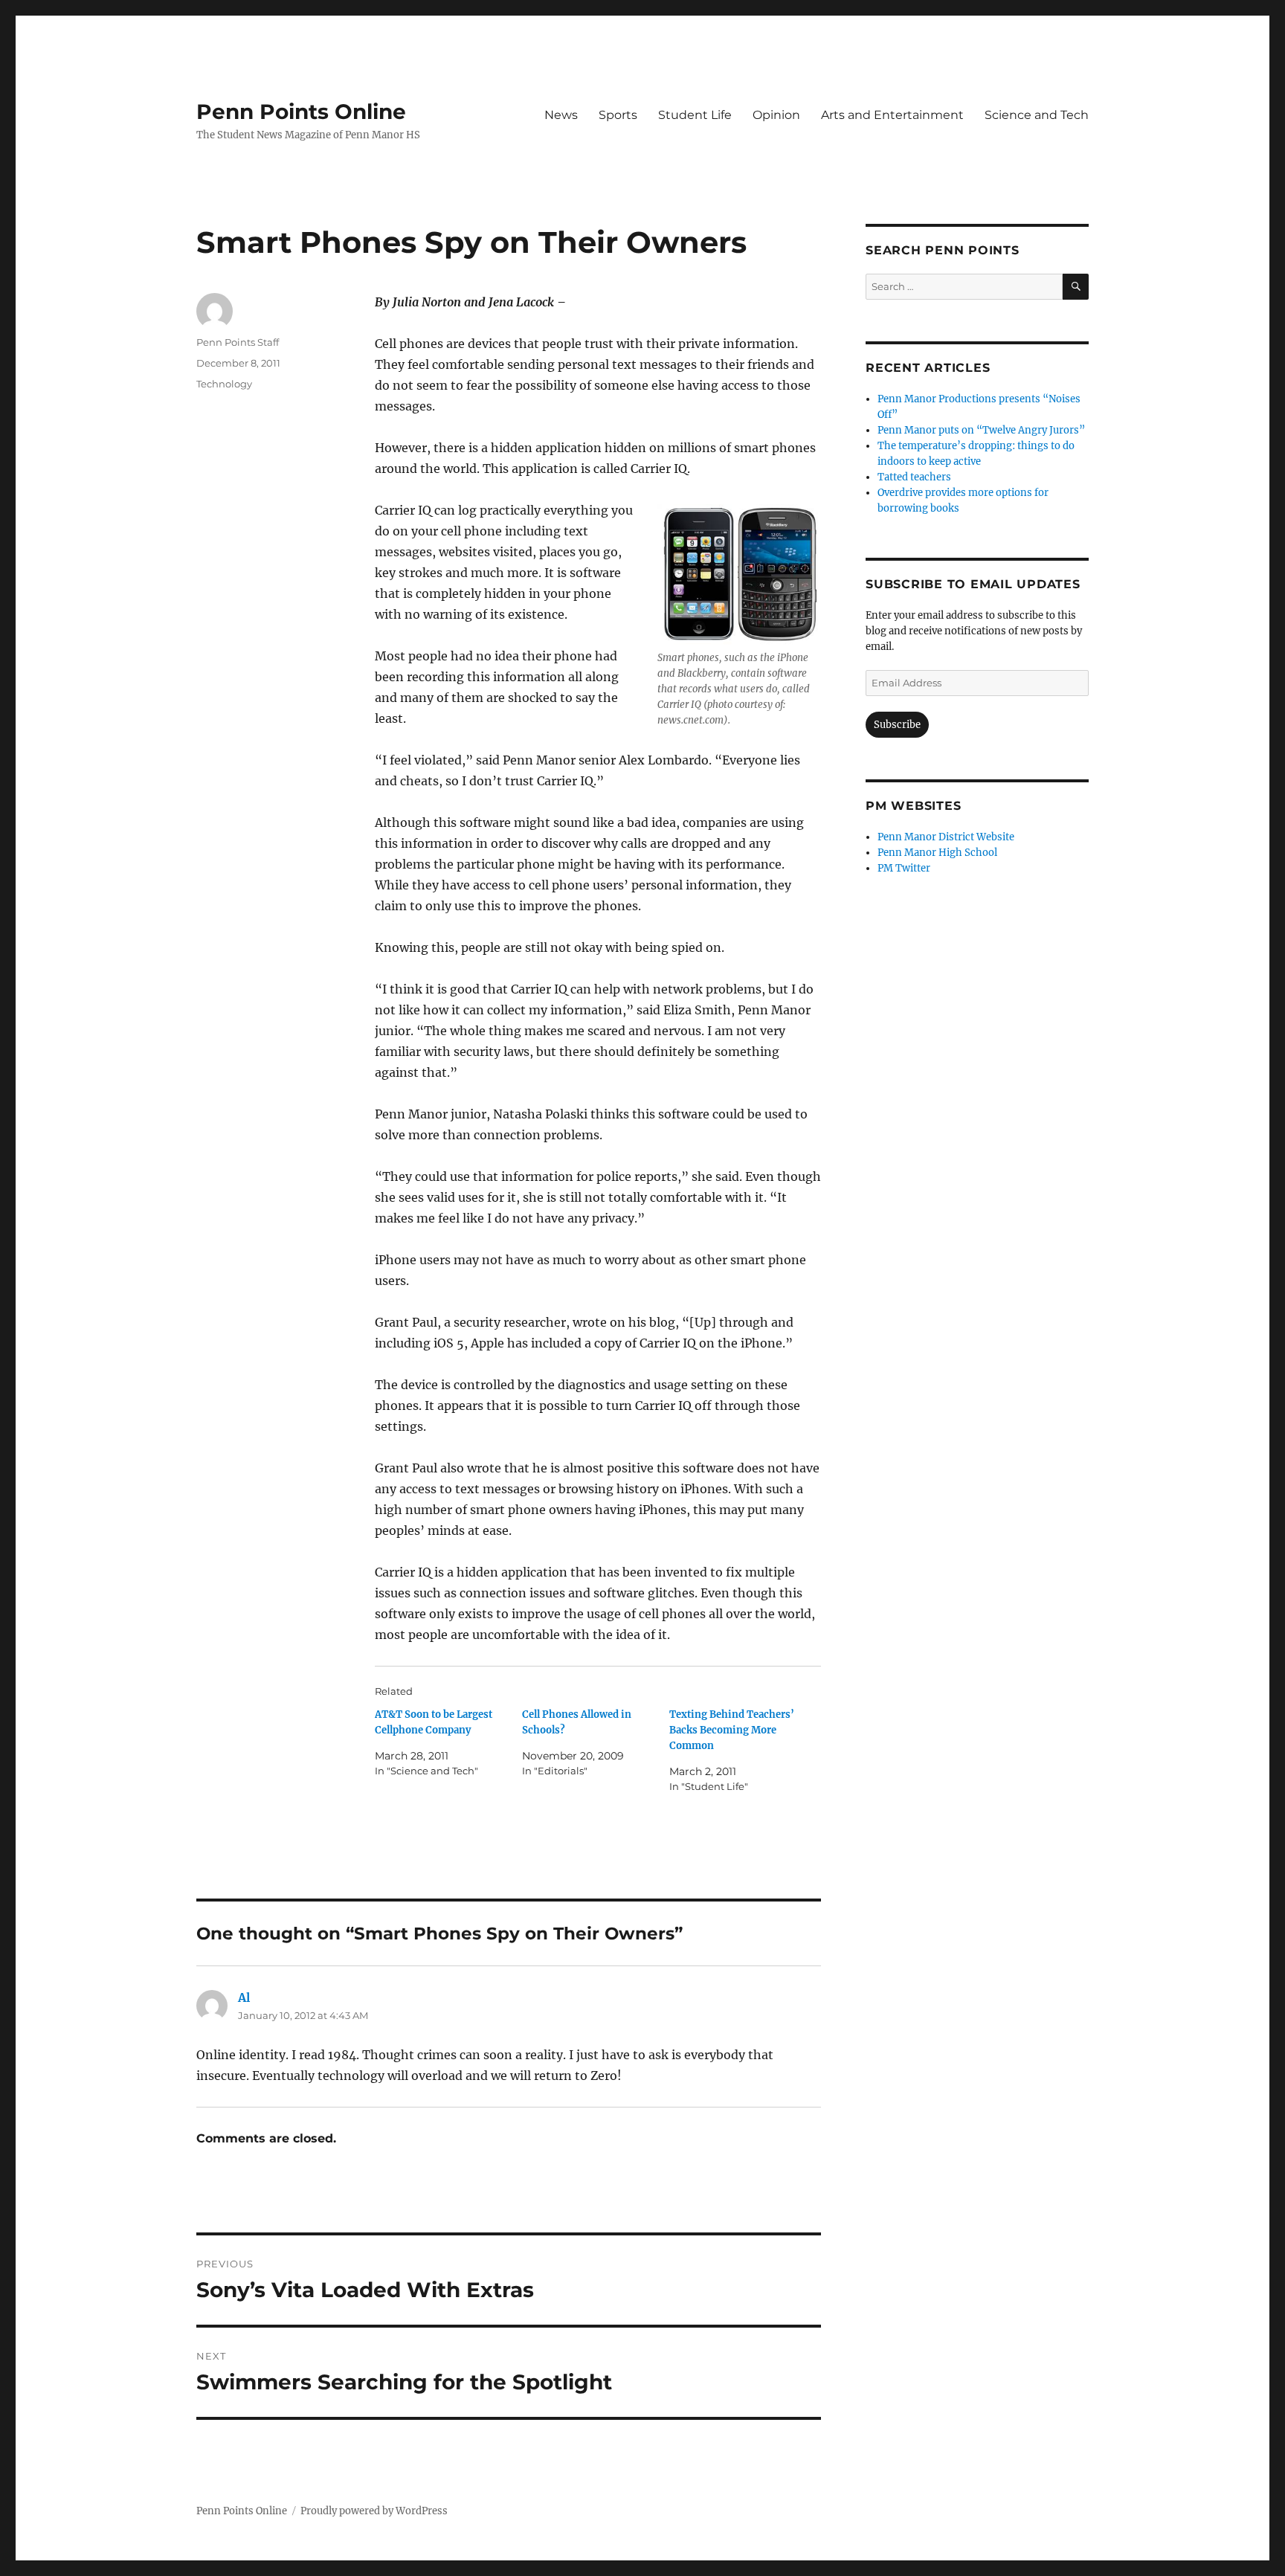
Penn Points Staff (238, 342)
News (561, 115)
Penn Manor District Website (946, 837)
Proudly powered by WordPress (374, 2511)
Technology (224, 384)
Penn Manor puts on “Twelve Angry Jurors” (981, 430)
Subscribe (897, 725)
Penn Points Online (301, 112)
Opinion (776, 115)
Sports (618, 115)
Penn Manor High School (937, 853)
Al (244, 1997)
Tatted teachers (914, 477)
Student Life (695, 115)
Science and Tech (1037, 115)
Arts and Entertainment (892, 115)
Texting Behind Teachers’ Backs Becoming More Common (732, 1730)
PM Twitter (904, 868)
